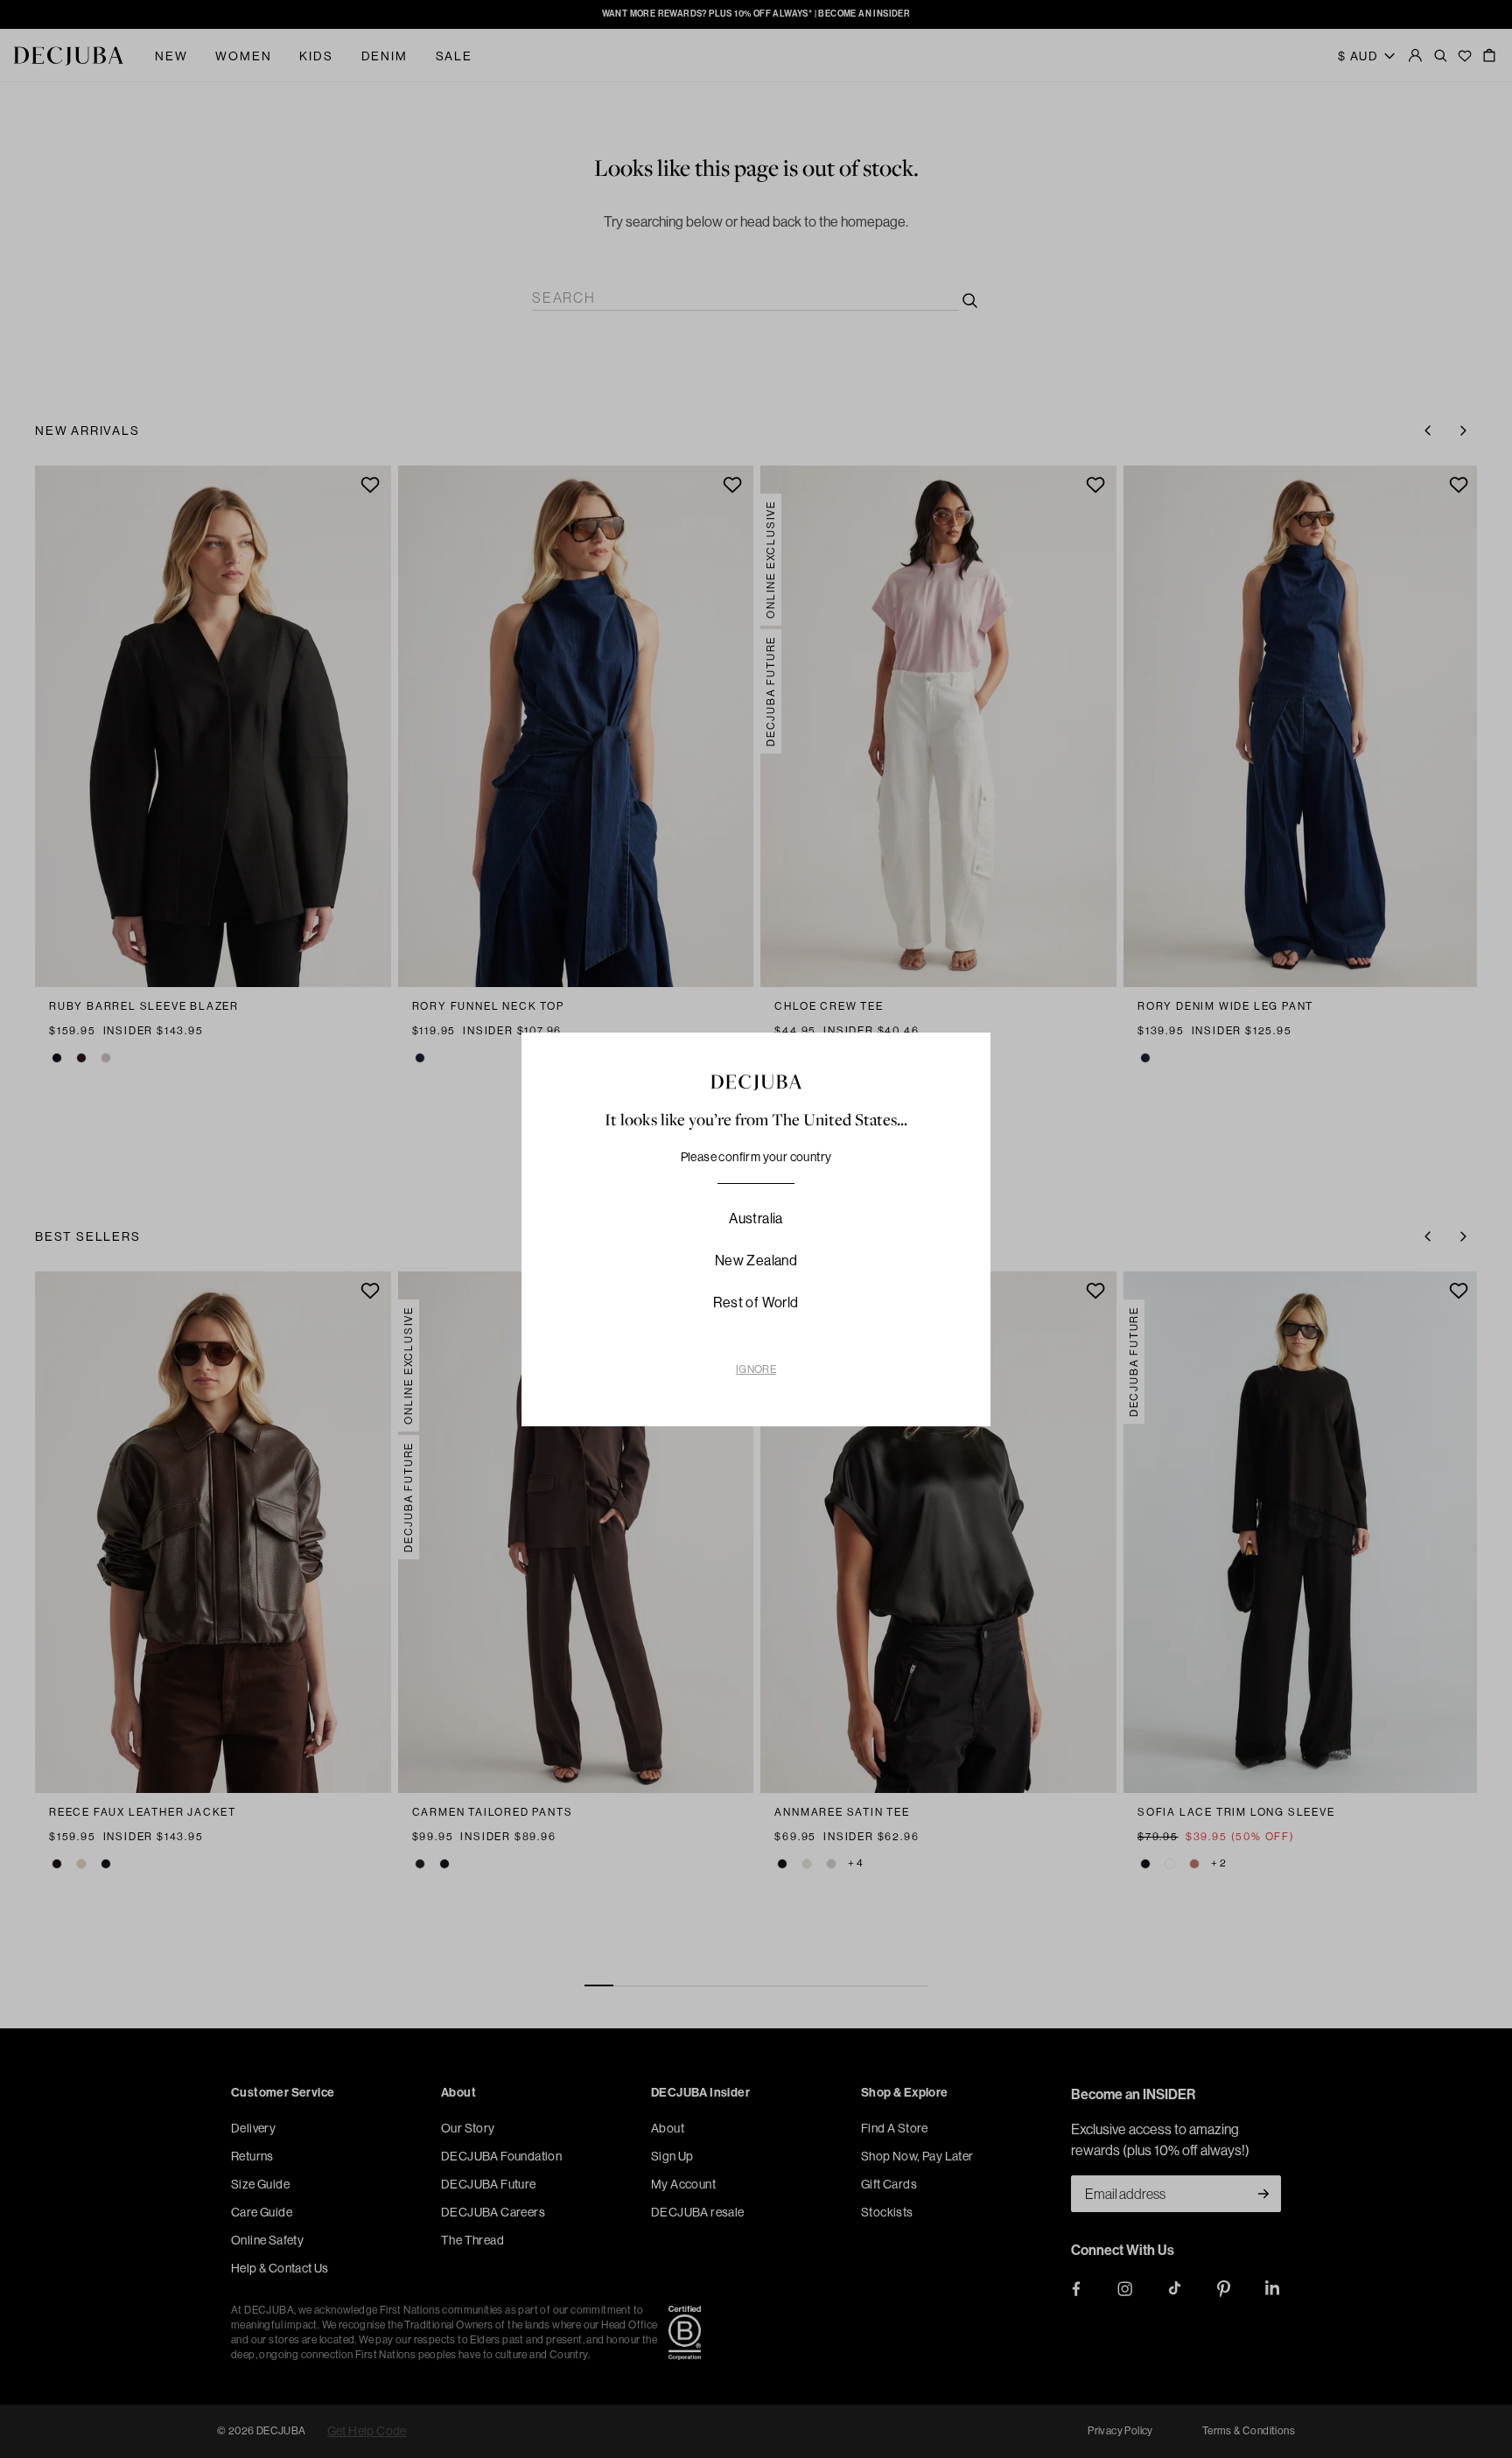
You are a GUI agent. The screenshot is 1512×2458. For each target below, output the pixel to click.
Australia (756, 1218)
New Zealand (756, 1261)
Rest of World (756, 1303)
